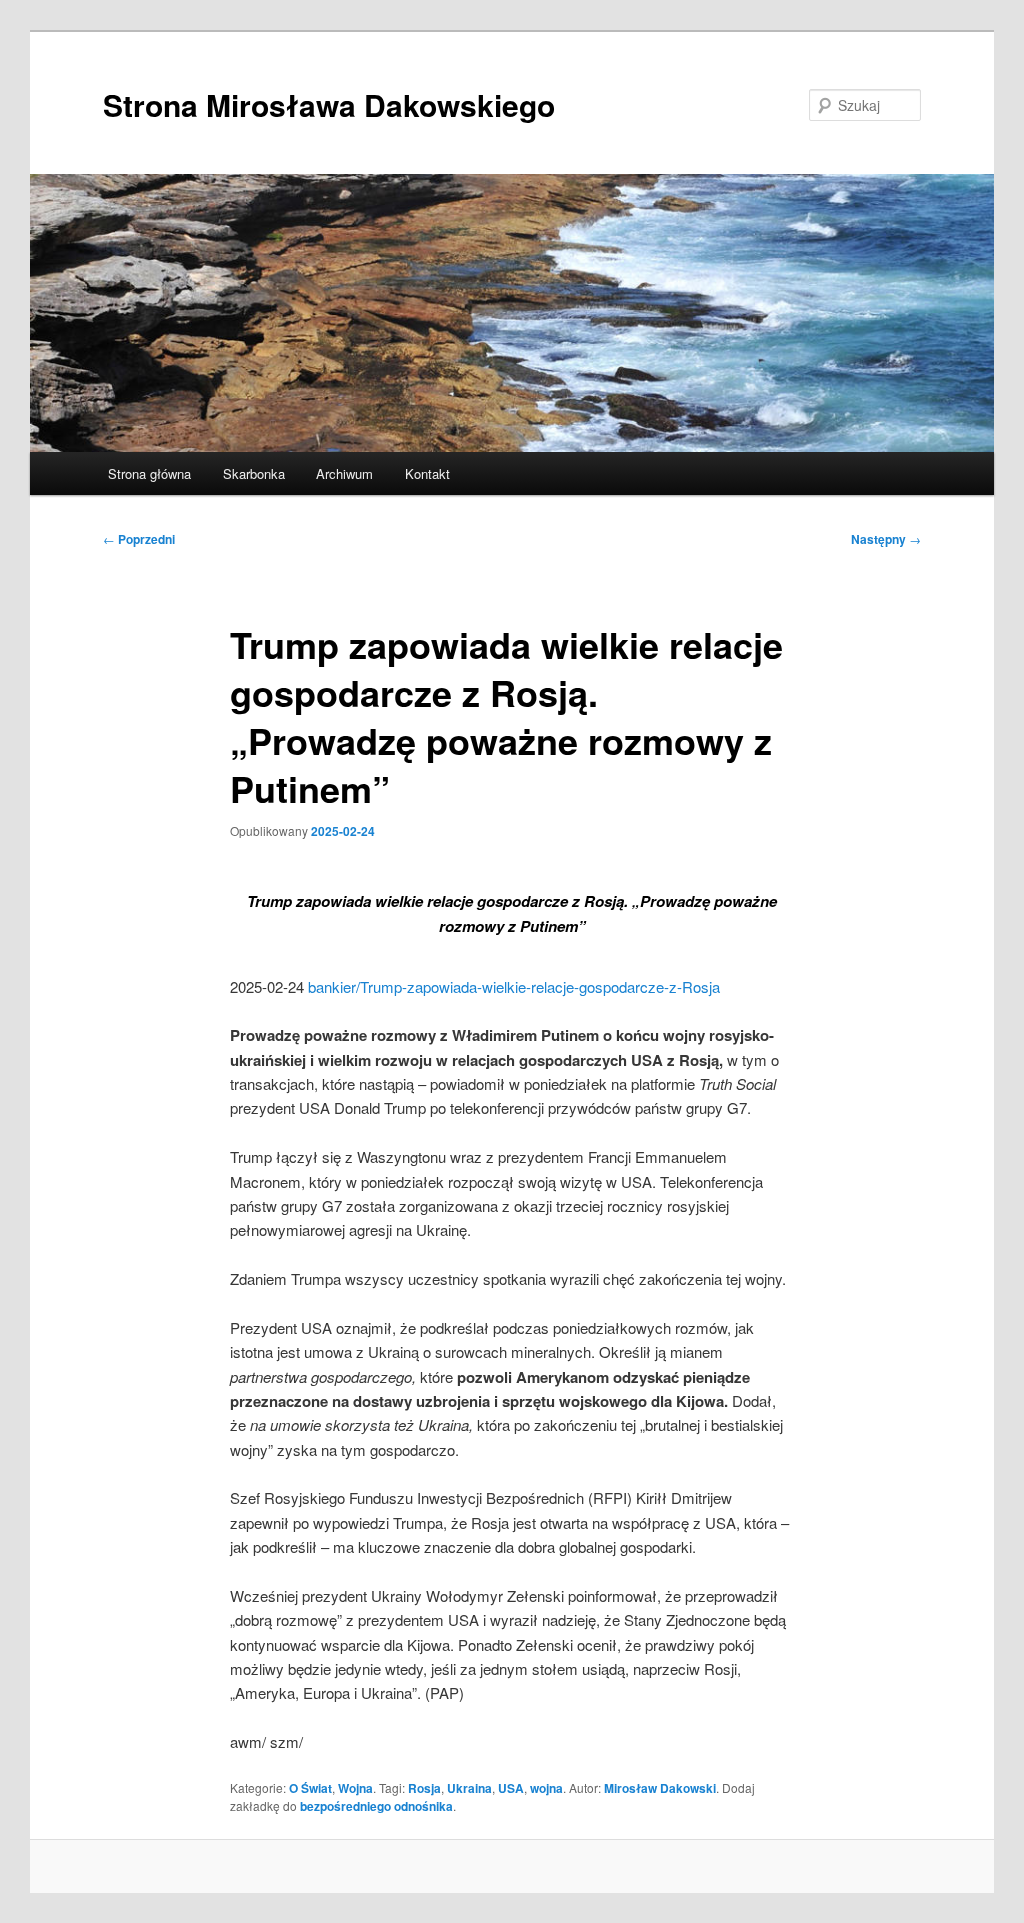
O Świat (310, 1788)
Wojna (355, 1788)
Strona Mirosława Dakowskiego (329, 104)
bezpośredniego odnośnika (376, 1806)
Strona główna (149, 473)
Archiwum (344, 473)
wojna (546, 1788)
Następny (886, 539)
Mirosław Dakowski (660, 1788)
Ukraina (469, 1788)
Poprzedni (139, 539)
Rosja (424, 1788)
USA (511, 1788)
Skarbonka (254, 473)
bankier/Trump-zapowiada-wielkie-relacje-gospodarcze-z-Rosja (514, 986)
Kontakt (427, 473)
